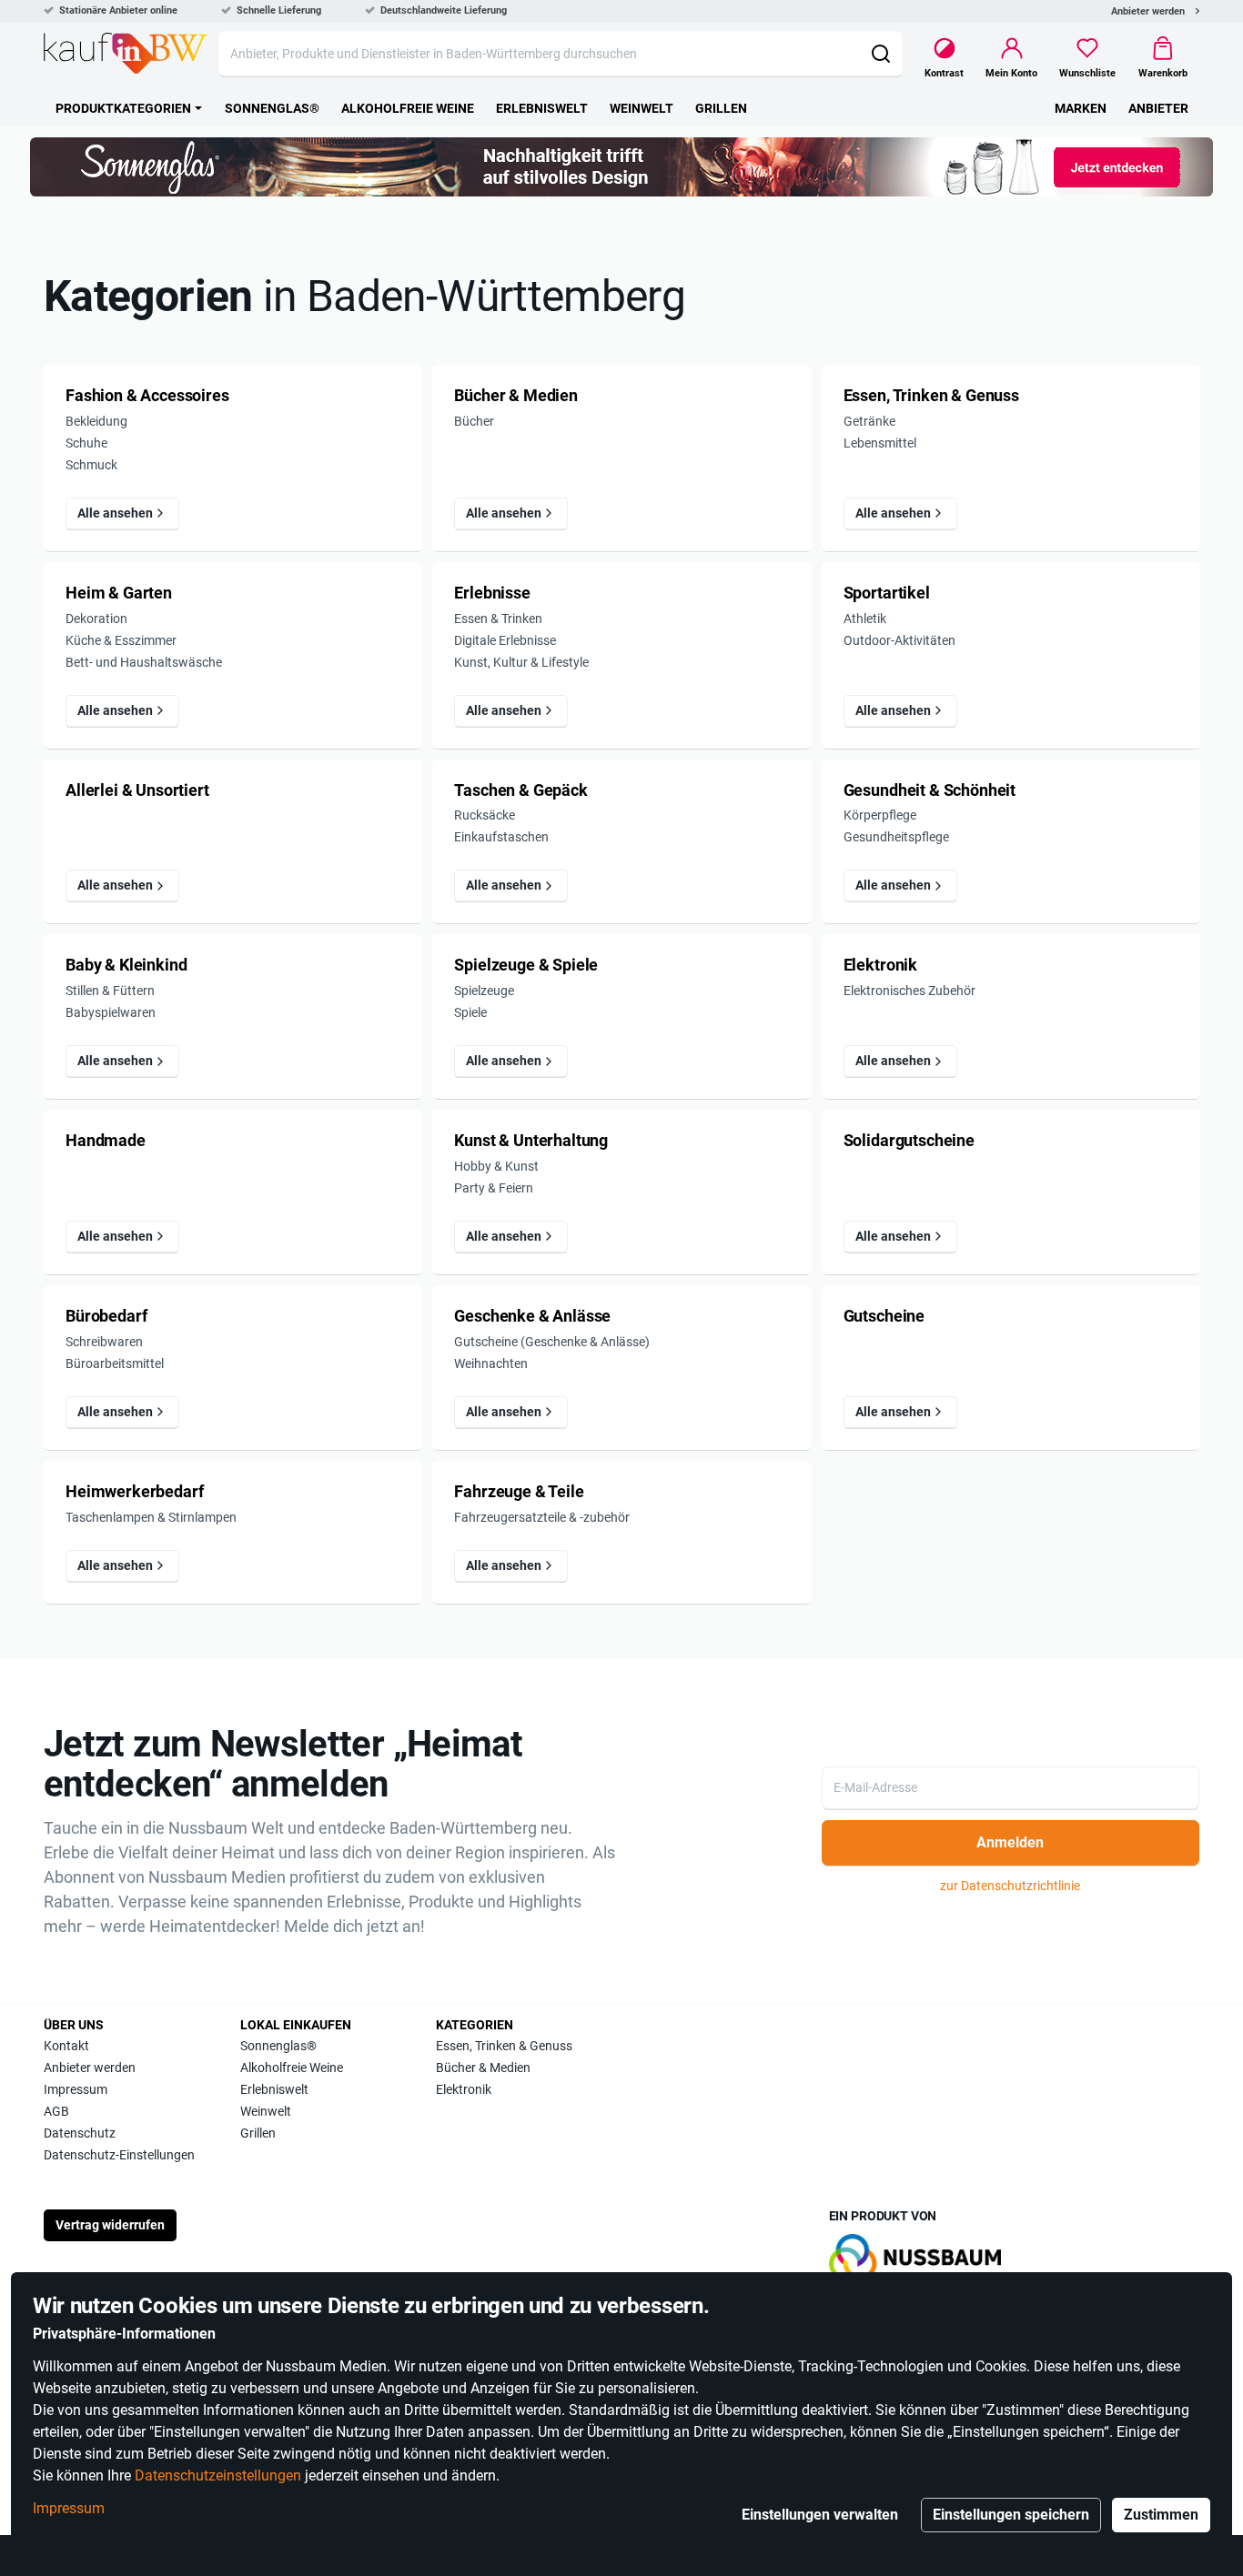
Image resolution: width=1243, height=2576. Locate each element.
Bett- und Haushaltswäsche (144, 662)
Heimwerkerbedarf (134, 1492)
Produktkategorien (123, 108)
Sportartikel (887, 593)
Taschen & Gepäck (520, 790)
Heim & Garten (119, 593)
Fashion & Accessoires (147, 396)
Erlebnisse (492, 593)
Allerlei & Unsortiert (137, 790)
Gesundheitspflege (896, 837)
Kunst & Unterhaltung (531, 1141)
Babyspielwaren (111, 1012)
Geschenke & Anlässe (532, 1316)
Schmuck (91, 465)
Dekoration (96, 619)
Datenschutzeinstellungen (218, 2475)
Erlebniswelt (274, 2089)
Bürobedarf (106, 1316)
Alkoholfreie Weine (292, 2068)
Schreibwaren (104, 1342)
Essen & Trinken (498, 619)
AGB (56, 2111)
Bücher (474, 421)
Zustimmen (1161, 2515)
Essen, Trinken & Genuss (931, 396)
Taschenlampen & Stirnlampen (151, 1517)
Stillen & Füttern (110, 991)
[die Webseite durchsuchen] (880, 54)
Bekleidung (96, 421)
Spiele (470, 1012)
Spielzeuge (484, 991)
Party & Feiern (494, 1188)
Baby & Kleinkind (126, 965)
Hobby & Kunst (496, 1166)
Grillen (258, 2133)
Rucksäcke (485, 815)
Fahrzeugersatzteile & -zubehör (542, 1517)
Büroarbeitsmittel (115, 1363)
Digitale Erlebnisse (505, 640)
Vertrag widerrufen (110, 2225)
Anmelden (1010, 1842)
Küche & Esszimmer (121, 640)
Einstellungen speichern (1011, 2515)
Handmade (106, 1141)
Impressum (69, 2508)
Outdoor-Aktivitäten (899, 640)
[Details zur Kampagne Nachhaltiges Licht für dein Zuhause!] (621, 167)
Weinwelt (266, 2111)
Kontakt (66, 2046)
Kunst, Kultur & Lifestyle (521, 662)
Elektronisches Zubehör (910, 991)
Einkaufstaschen (501, 837)
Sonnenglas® (278, 2046)
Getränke (869, 421)
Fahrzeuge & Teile (519, 1492)
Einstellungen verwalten (820, 2515)
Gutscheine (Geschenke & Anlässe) (552, 1342)
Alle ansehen (115, 513)
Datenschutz (80, 2133)
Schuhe (86, 443)
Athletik (865, 619)
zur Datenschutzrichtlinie (1010, 1886)
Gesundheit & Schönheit (930, 790)
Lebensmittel (880, 443)
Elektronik (880, 965)
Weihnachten (491, 1363)
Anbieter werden (1148, 11)
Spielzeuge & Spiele (526, 965)
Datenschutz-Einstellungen (119, 2155)
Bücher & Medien (516, 396)
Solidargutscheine (909, 1141)
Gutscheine (884, 1316)
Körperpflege (880, 815)
